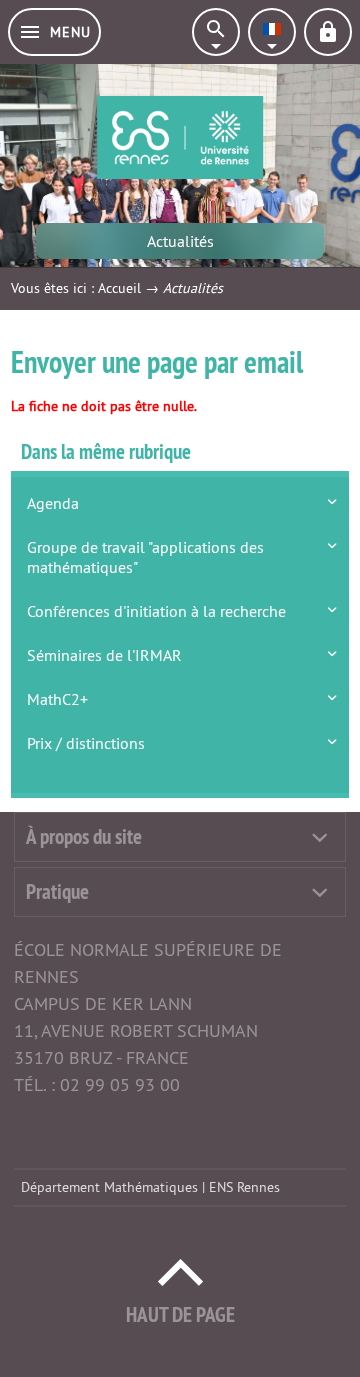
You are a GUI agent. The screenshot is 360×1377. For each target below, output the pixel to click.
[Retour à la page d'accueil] (180, 137)
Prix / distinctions (86, 743)
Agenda (53, 503)
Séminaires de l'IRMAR (104, 655)
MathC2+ (57, 699)
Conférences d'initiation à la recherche (156, 611)
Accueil (119, 288)
